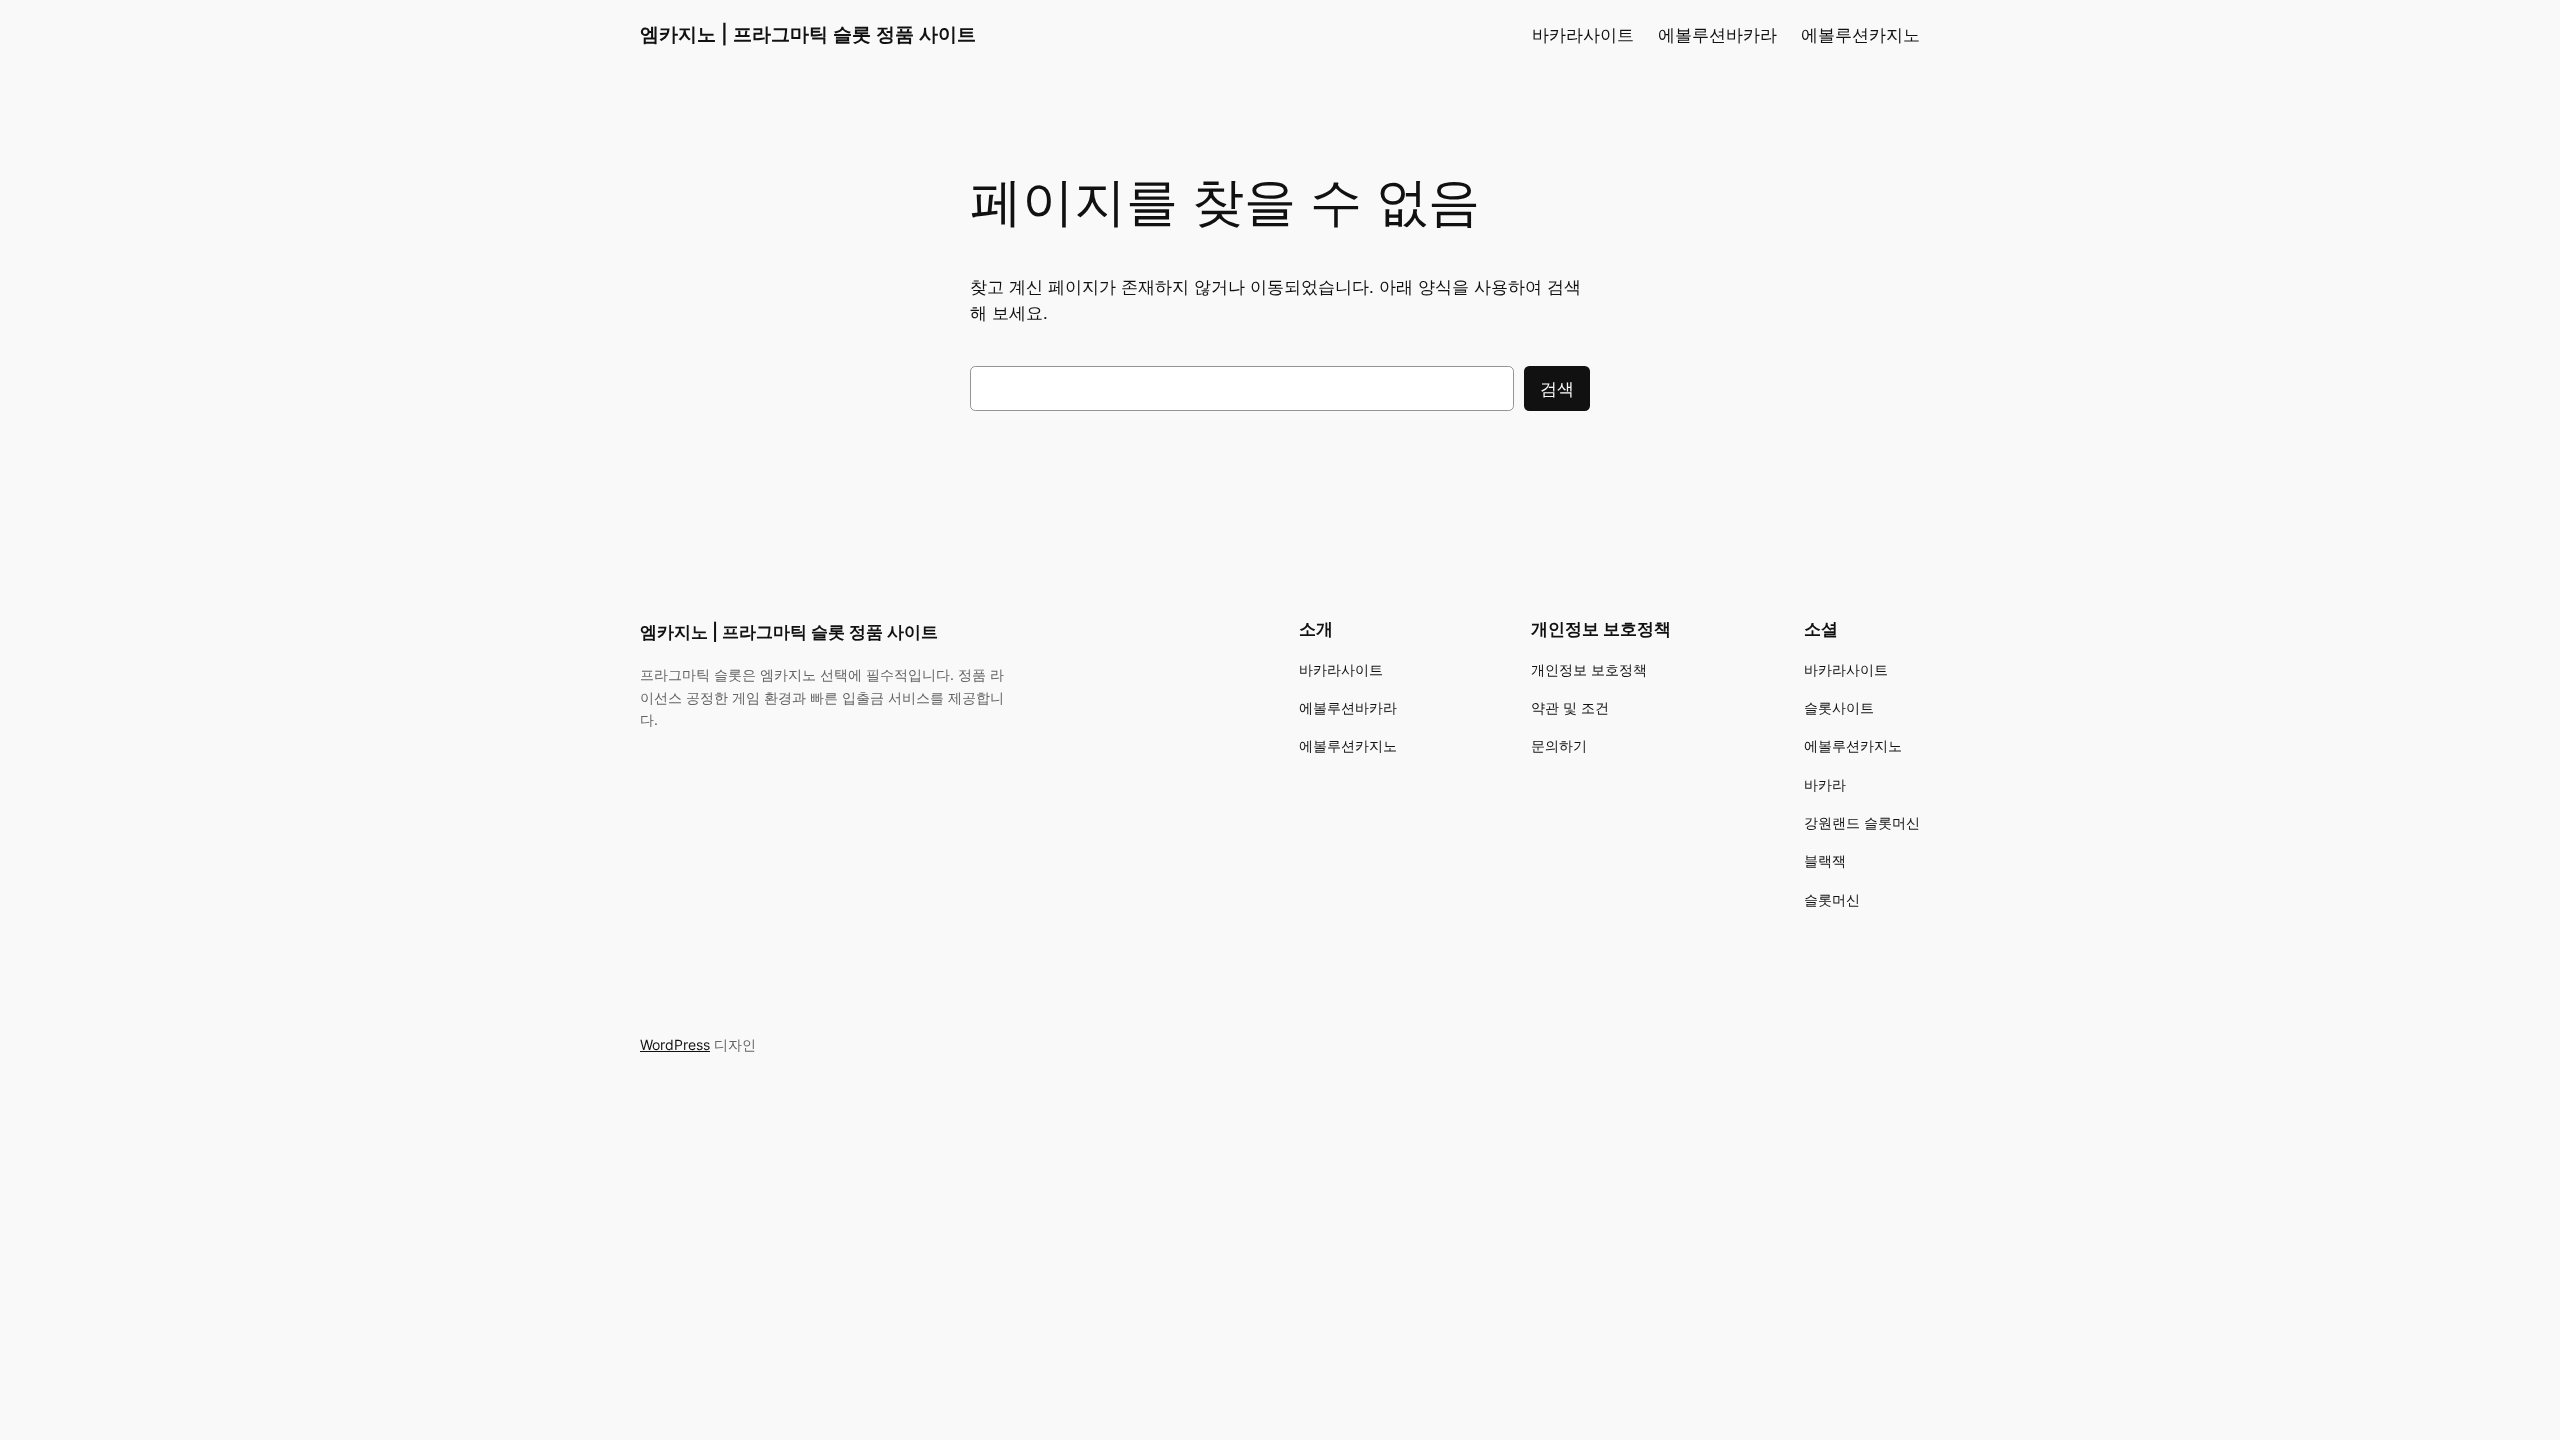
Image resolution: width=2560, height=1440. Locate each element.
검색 (1557, 389)
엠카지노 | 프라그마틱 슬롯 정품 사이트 (808, 34)
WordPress (675, 1044)
